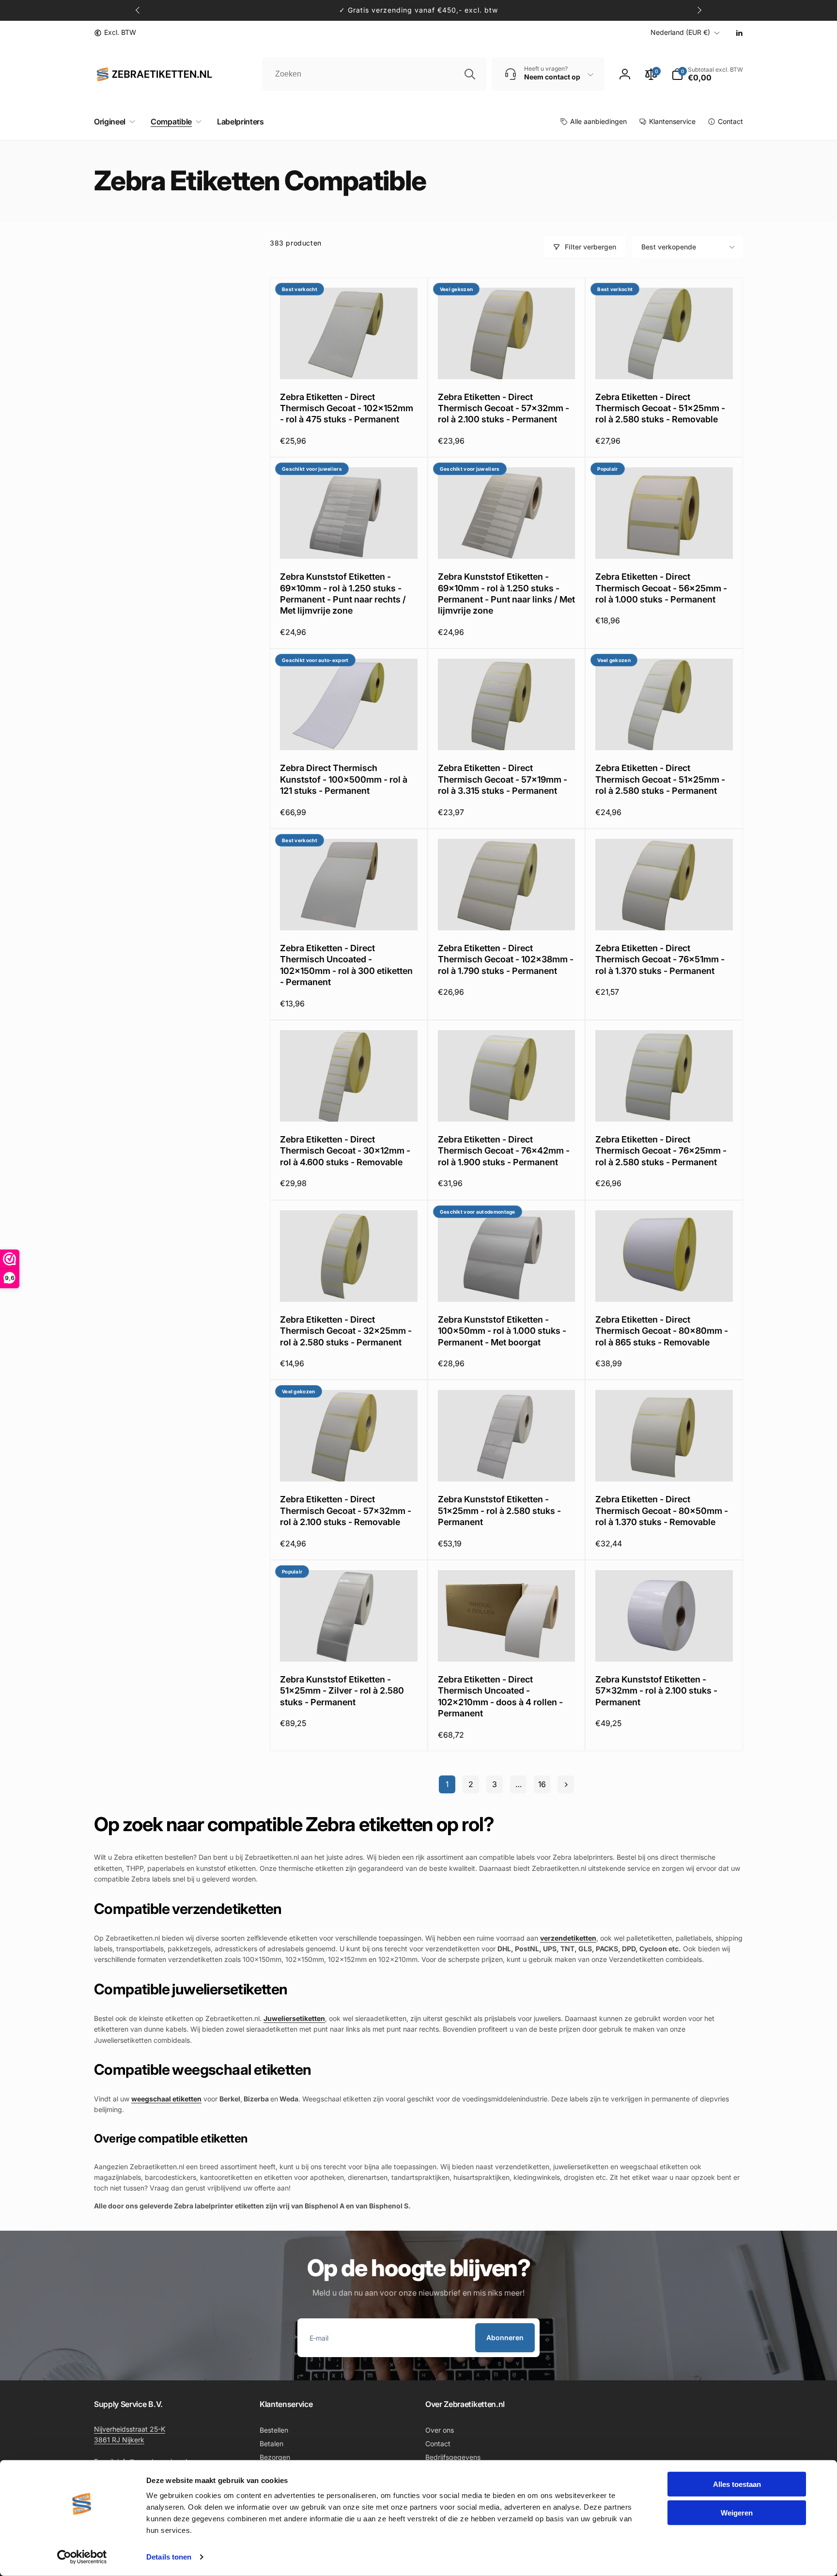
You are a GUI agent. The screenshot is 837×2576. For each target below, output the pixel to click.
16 (542, 1784)
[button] (113, 122)
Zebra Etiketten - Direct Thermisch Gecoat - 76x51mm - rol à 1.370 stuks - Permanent (660, 959)
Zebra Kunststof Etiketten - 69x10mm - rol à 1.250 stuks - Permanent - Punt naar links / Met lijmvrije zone (506, 594)
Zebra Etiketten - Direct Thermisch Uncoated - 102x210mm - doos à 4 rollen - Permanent (500, 1696)
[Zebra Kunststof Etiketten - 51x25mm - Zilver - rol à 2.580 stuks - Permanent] (349, 1644)
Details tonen (169, 2557)
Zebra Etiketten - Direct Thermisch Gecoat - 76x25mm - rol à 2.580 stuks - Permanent (661, 1151)
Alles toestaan (737, 2484)
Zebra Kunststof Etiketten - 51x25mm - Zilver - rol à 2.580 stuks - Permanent (342, 1691)
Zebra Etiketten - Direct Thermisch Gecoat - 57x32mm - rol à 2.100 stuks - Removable (346, 1511)
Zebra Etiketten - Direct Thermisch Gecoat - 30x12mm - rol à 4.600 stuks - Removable (345, 1151)
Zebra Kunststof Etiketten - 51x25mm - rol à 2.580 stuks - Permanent (499, 1511)
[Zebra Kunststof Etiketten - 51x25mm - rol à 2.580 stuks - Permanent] (507, 1464)
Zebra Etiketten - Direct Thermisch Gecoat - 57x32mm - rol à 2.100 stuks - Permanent (504, 408)
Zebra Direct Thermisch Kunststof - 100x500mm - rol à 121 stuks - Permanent (344, 779)
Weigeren (737, 2512)
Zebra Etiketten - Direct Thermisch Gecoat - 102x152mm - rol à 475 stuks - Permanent (347, 408)
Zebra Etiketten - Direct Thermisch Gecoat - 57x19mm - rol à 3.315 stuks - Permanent (503, 779)
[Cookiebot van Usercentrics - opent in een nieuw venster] (82, 2557)
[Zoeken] (470, 74)
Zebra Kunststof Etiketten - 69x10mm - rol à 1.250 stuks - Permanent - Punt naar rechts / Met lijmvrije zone (343, 594)
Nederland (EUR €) (680, 32)
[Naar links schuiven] (138, 10)
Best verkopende (669, 247)
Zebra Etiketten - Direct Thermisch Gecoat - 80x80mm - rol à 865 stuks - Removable (662, 1331)
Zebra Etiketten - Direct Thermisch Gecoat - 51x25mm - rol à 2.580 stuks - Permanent (660, 779)
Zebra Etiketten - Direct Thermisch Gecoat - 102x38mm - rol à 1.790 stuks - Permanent (506, 959)
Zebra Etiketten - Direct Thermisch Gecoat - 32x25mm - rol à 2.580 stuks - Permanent (346, 1331)
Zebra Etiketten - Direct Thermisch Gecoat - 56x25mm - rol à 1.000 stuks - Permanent (661, 588)
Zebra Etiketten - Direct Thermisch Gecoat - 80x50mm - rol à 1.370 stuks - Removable (662, 1511)
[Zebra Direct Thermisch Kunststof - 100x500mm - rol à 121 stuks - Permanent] (349, 732)
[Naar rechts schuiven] (699, 10)
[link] (115, 32)
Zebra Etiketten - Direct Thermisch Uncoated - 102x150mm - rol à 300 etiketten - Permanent (346, 965)
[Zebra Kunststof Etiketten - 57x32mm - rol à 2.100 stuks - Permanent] (665, 1644)
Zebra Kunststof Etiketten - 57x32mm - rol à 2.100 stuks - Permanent (656, 1691)
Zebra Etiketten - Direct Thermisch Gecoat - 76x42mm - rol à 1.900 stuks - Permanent (504, 1151)
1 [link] (447, 1784)
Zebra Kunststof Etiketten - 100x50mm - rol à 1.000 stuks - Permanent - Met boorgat (502, 1331)
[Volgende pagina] (566, 1784)
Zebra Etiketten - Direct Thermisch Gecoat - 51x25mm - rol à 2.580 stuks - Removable (660, 408)
